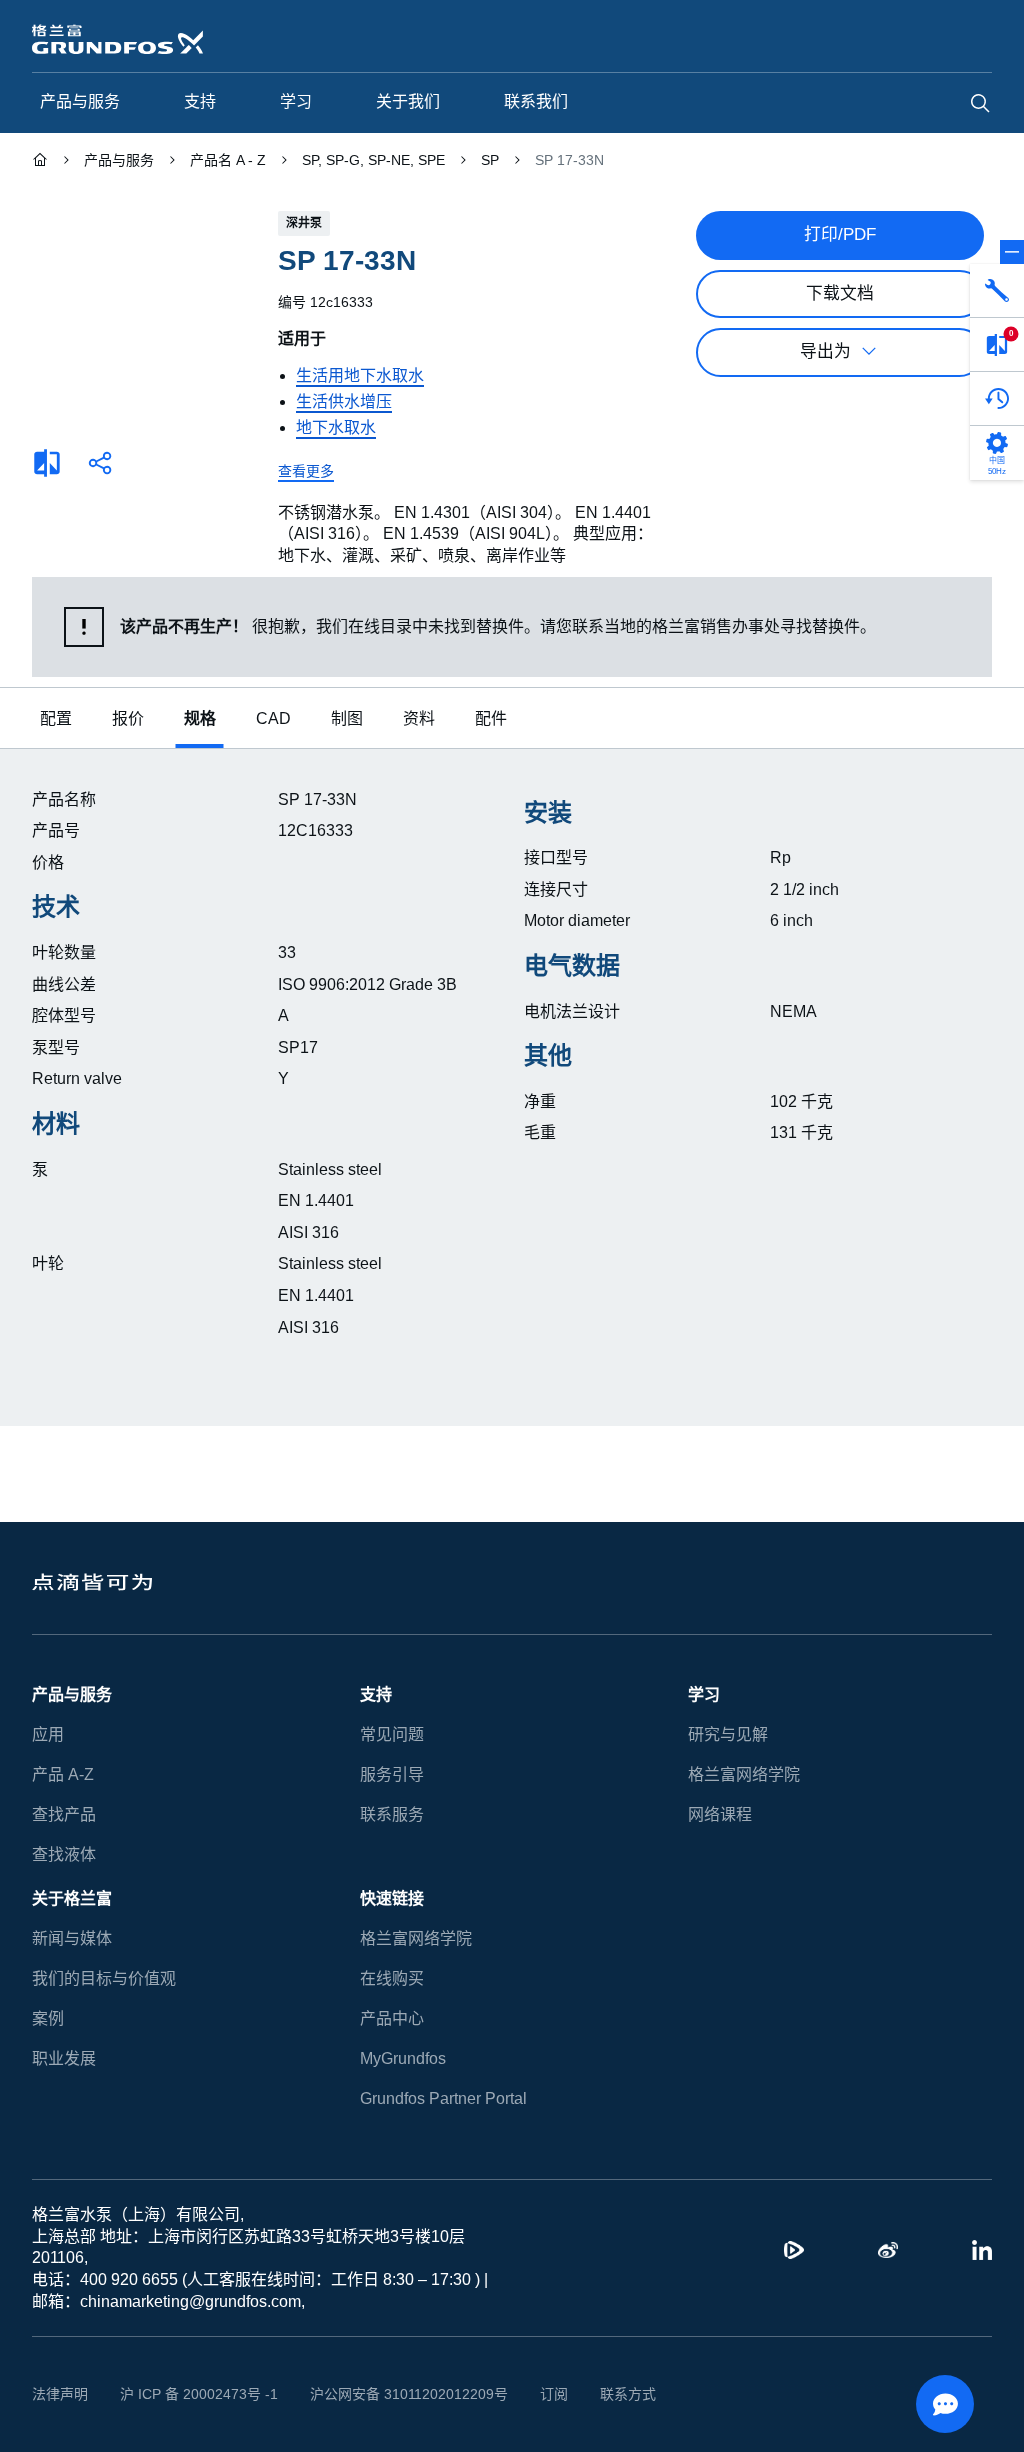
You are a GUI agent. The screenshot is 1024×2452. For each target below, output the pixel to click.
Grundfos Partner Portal (443, 2098)
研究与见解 (728, 1734)
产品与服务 (72, 1694)
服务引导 (392, 1774)
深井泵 (304, 223)
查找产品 (64, 1814)
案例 (48, 2018)
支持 (376, 1694)
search (980, 103)
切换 (1012, 252)
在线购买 (392, 1978)
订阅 (523, 2394)
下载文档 (840, 293)
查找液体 (64, 1854)
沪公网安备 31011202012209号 (386, 2394)
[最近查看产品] (997, 399)
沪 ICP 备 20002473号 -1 (191, 2394)
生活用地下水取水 (360, 375)
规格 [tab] (200, 718)
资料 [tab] (414, 718)
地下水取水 (336, 427)
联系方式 (597, 2394)
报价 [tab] (128, 718)
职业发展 (64, 2058)
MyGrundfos (404, 2058)
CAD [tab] (271, 718)
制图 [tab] (342, 718)
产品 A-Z (61, 1774)
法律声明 (60, 2394)
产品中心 (392, 2018)
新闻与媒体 (72, 1938)
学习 (704, 1694)
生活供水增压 (344, 401)
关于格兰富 (72, 1898)
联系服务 (392, 1814)
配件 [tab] (486, 718)
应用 (48, 1734)
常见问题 (392, 1734)
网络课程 (720, 1814)
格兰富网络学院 (744, 1774)
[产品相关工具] (997, 291)
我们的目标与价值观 (104, 1978)
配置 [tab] (56, 718)
